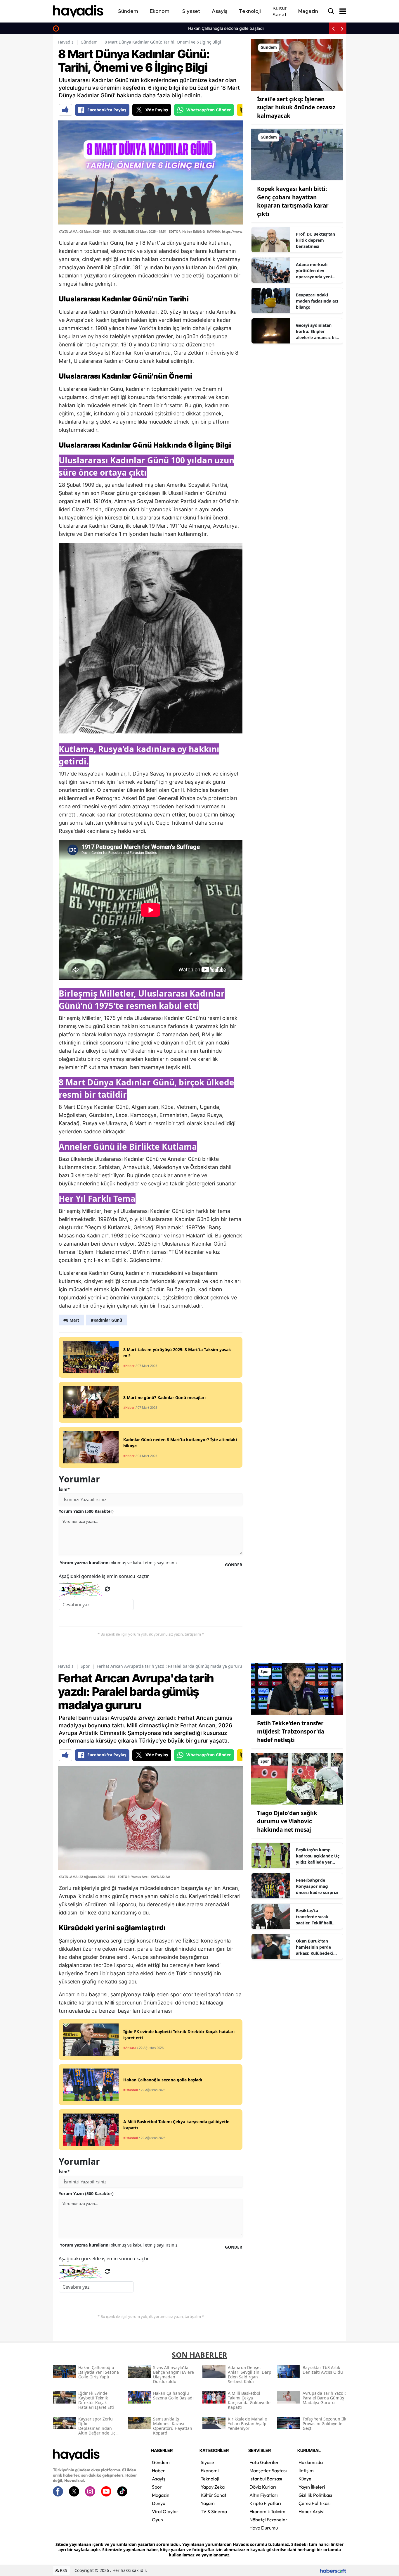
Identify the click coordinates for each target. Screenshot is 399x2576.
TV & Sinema (214, 2511)
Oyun (157, 2520)
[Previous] (333, 28)
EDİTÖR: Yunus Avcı (133, 1877)
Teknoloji (210, 2479)
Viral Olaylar (165, 2511)
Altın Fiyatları (264, 2495)
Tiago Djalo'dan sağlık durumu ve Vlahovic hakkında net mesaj (287, 1821)
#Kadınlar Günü (106, 1320)
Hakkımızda (311, 2462)
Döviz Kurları (263, 2487)
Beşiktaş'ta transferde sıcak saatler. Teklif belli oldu (314, 1917)
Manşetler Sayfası (268, 2470)
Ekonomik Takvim (267, 2511)
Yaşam (208, 2503)
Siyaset (208, 2462)
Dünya (159, 2503)
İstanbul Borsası (266, 2479)
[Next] (342, 28)
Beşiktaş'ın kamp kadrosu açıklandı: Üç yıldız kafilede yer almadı (318, 1856)
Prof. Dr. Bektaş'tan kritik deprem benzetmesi (315, 240)
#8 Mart (71, 1320)
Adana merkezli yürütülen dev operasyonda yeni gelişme (314, 271)
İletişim (306, 2470)
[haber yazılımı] (333, 2570)
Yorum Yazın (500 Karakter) (86, 1511)
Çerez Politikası (315, 2503)
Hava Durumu (264, 2528)
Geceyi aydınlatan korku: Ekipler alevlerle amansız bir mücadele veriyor (317, 332)
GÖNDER (234, 1565)
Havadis (66, 42)
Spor (85, 1666)
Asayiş (159, 2479)
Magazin (161, 2495)
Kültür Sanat (214, 2495)
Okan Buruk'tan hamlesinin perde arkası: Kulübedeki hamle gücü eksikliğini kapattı (315, 1947)
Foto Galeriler (264, 2462)
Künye (305, 2479)
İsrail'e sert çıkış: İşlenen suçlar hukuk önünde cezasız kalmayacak (296, 107)
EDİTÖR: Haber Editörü (187, 231)
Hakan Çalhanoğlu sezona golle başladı (100, 28)
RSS (63, 2570)
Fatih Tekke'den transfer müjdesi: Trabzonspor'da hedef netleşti (291, 1732)
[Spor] (297, 1688)
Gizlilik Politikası (315, 2495)
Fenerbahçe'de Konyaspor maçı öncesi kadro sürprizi (317, 1886)
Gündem (89, 42)
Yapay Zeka (213, 2487)
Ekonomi (210, 2470)
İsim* (64, 1489)
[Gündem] (297, 64)
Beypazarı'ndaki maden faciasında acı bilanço (317, 301)
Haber (158, 2470)
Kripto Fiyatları (265, 2503)
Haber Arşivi (312, 2511)
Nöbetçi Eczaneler (268, 2520)
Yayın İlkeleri (312, 2487)
